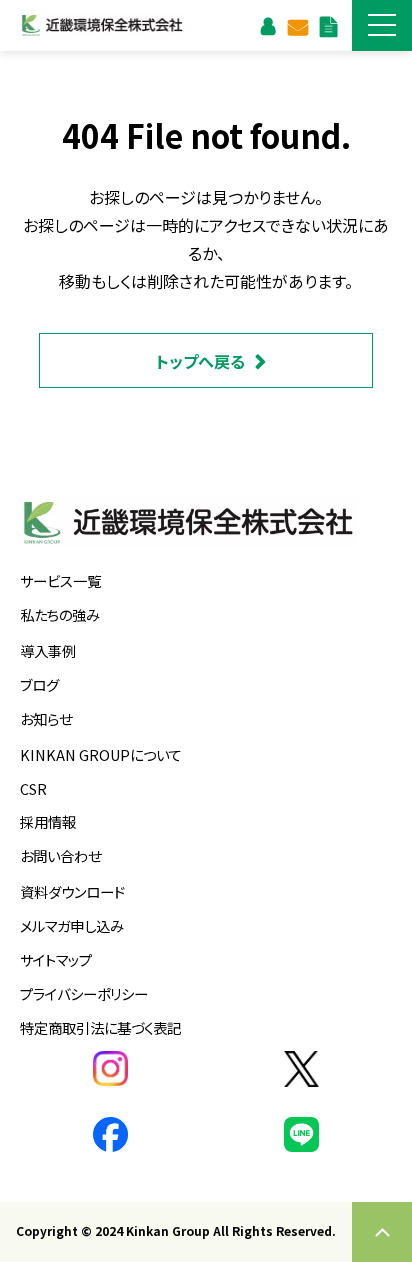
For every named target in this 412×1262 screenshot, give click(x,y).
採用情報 (48, 821)
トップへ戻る (200, 361)
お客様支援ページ (268, 25)
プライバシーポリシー (84, 993)
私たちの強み (60, 614)
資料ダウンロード (328, 25)
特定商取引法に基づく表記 (100, 1027)
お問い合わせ (297, 25)
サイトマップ (56, 959)
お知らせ (46, 718)
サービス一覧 (60, 580)
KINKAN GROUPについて (101, 754)
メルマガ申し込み (72, 925)
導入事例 (48, 650)
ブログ (39, 684)
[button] (382, 25)
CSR (33, 788)
